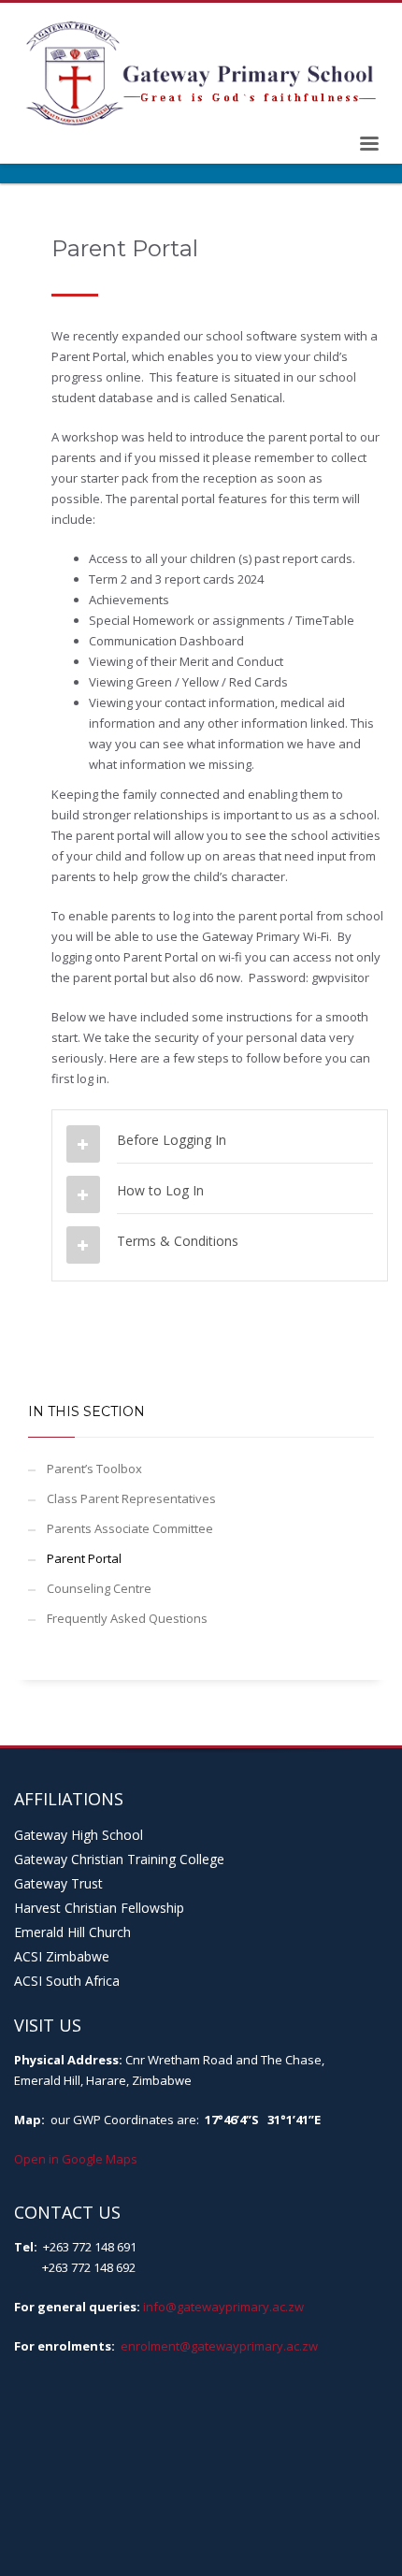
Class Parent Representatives (131, 1498)
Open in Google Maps (76, 2159)
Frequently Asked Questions (127, 1618)
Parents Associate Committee (130, 1528)
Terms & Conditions (178, 1241)
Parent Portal (84, 1558)
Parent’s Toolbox (94, 1469)
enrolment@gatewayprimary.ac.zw (219, 2346)
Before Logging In (172, 1140)
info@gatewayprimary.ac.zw (223, 2307)
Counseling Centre (99, 1588)
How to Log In (160, 1190)
